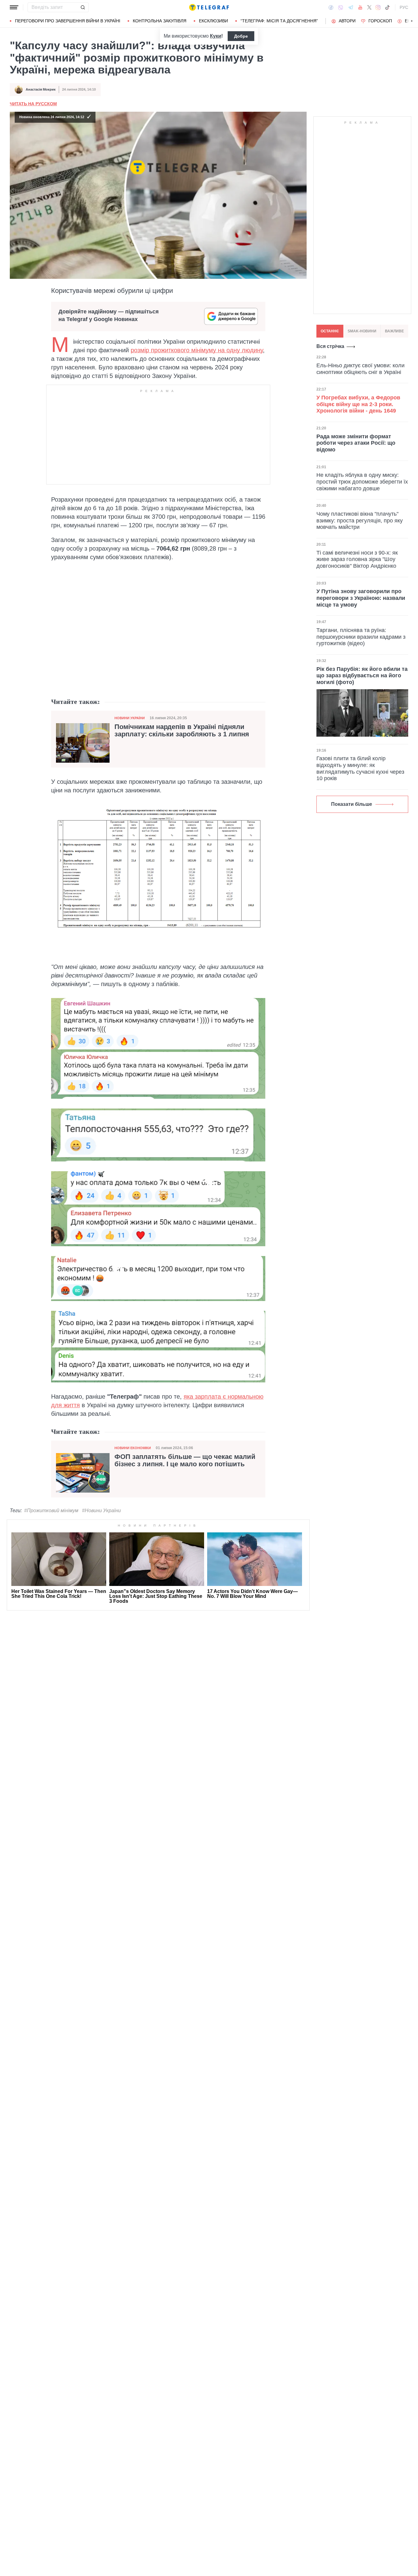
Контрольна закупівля (160, 21)
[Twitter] (369, 7)
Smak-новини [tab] (362, 331)
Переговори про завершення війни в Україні (68, 21)
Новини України (130, 718)
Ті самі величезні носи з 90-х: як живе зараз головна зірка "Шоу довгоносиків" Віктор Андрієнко (357, 559)
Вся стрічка (330, 346)
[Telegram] (351, 7)
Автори (347, 21)
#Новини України (101, 1510)
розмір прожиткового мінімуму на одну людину (197, 350)
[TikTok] (387, 7)
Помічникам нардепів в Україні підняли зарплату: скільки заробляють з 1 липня (182, 731)
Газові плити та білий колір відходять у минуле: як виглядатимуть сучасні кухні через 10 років (360, 768)
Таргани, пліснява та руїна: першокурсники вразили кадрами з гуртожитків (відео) (361, 637)
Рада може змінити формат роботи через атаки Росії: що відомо (356, 443)
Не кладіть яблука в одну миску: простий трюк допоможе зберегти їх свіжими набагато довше (362, 482)
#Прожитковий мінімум (51, 1510)
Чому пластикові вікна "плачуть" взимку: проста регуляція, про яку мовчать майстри (360, 520)
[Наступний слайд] (412, 21)
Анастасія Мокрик (41, 89)
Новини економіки (133, 1448)
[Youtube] (360, 7)
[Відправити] (83, 7)
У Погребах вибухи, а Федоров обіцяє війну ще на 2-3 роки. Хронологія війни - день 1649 (358, 404)
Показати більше (352, 804)
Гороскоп (380, 21)
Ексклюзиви (213, 21)
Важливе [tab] (394, 331)
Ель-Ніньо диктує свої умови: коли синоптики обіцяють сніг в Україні (360, 369)
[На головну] (209, 7)
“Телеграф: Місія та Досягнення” (279, 21)
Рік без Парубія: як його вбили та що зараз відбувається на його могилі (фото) (362, 676)
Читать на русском (33, 104)
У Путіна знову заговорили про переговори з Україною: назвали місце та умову (361, 598)
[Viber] (341, 7)
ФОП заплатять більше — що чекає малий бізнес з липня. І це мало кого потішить (185, 1460)
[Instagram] (378, 7)
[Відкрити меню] (14, 7)
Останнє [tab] (330, 331)
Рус (404, 7)
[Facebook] (331, 7)
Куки (216, 36)
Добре (241, 36)
